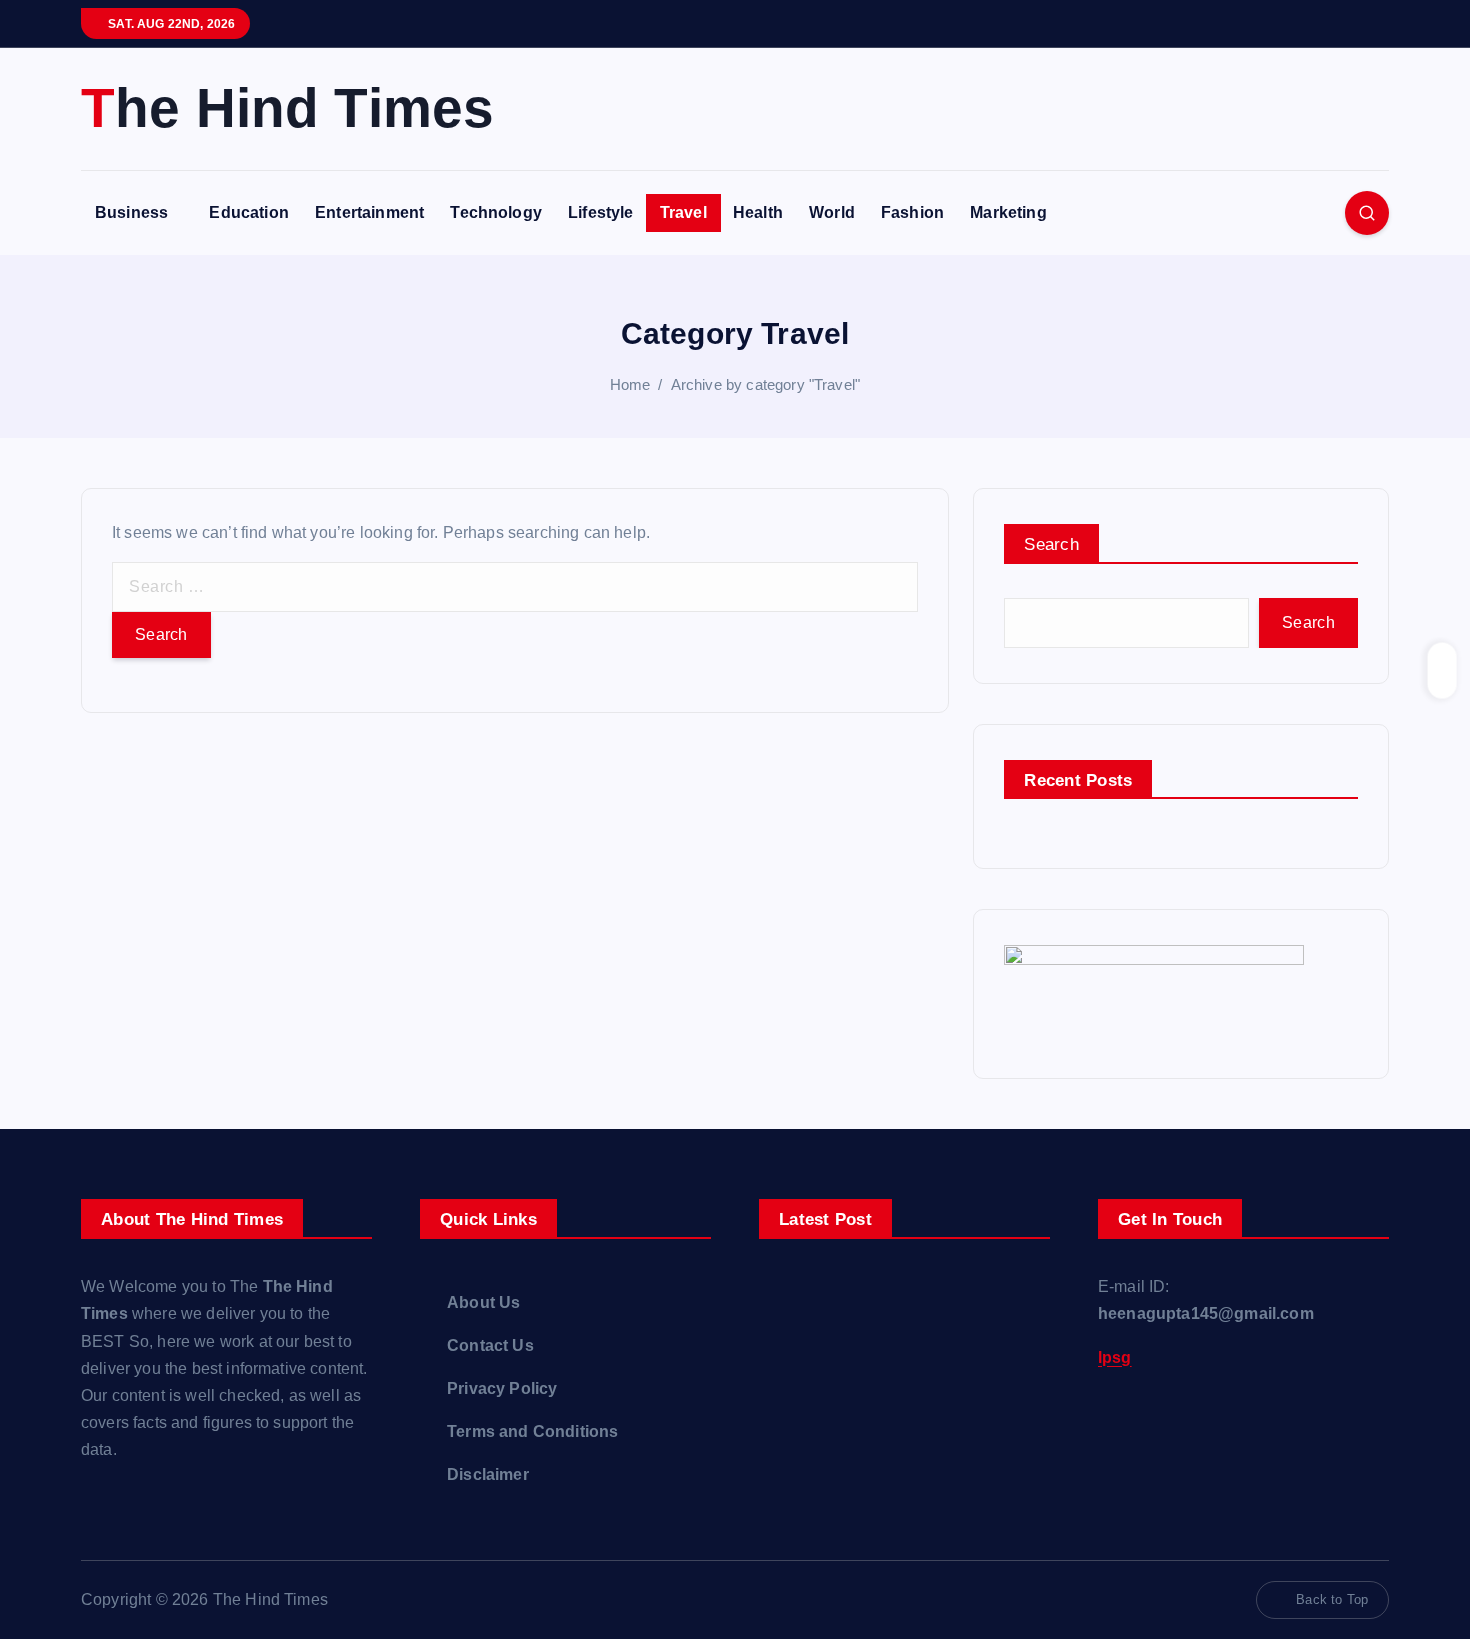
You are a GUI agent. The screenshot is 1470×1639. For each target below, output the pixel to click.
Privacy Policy (502, 1388)
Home (630, 384)
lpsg (1115, 1357)
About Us (483, 1302)
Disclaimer (488, 1474)
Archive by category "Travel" (765, 384)
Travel (683, 212)
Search (1051, 544)
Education (248, 212)
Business (131, 212)
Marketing (1008, 212)
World (832, 212)
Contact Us (490, 1345)
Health (758, 212)
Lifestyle (600, 212)
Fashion (912, 212)
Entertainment (369, 212)
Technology (496, 212)
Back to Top (1332, 1599)
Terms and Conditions (532, 1431)
